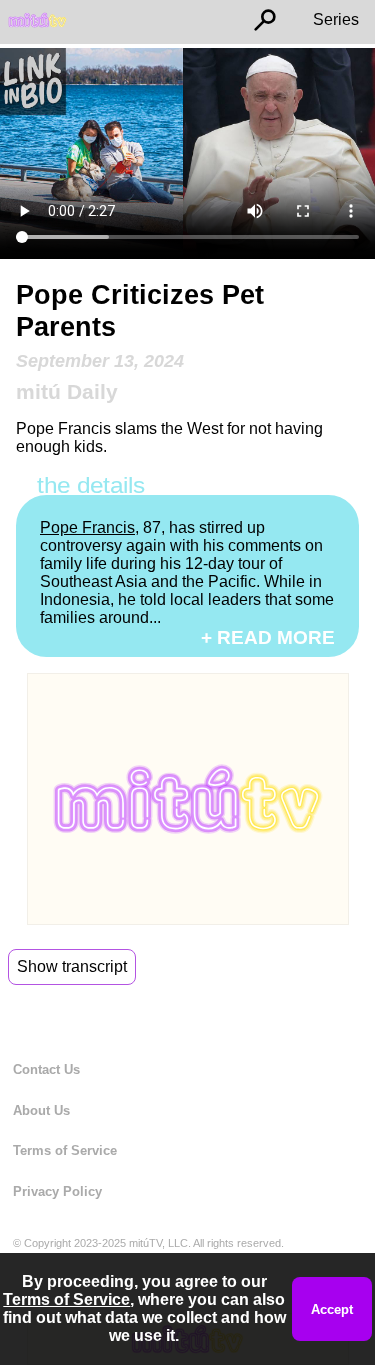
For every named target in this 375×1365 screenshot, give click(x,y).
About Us (41, 1110)
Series (336, 19)
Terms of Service (65, 1150)
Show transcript (72, 966)
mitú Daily (67, 391)
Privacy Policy (57, 1191)
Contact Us (46, 1069)
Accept (332, 1309)
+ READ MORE (268, 637)
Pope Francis (87, 527)
